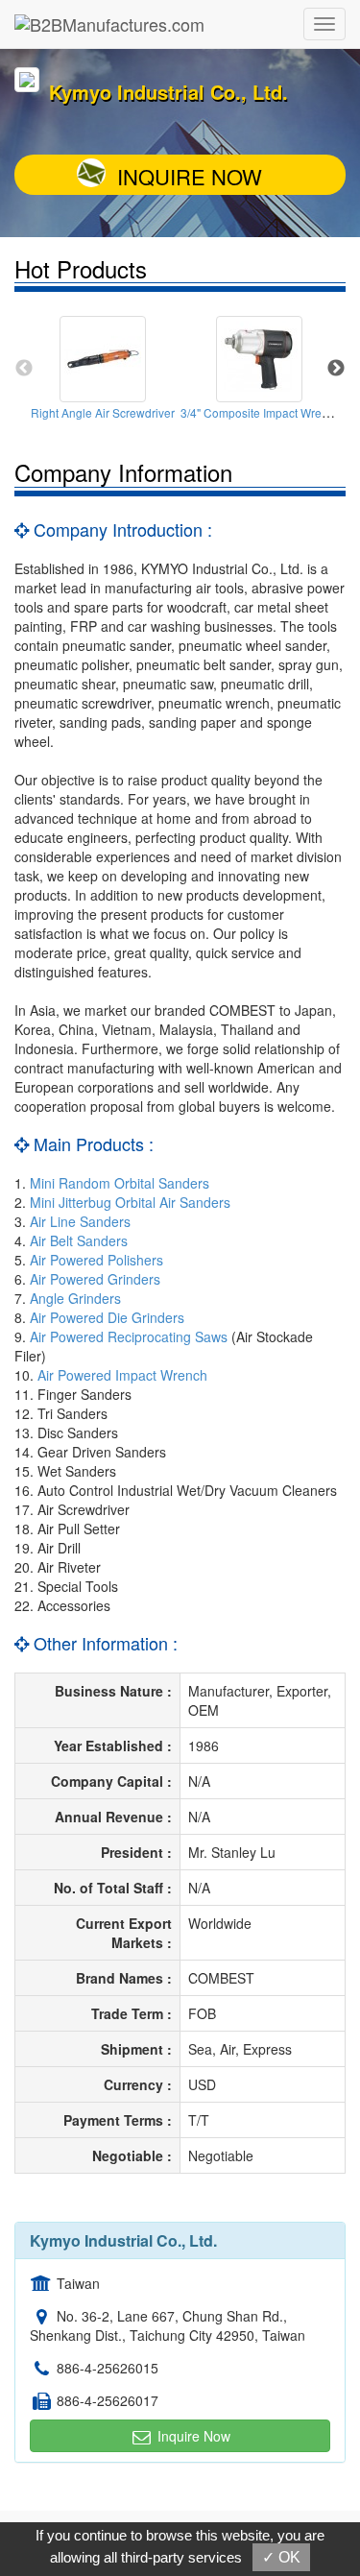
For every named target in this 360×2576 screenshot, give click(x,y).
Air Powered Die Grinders (107, 1317)
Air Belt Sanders (79, 1240)
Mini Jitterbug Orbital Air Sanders (130, 1202)
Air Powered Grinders (95, 1279)
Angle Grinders (75, 1298)
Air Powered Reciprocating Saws (129, 1336)
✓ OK (281, 2557)
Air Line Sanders (80, 1221)
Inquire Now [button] (192, 2436)
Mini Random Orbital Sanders (120, 1183)
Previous (24, 369)
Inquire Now (190, 176)
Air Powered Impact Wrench (122, 1375)
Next (336, 369)
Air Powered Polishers (96, 1260)
